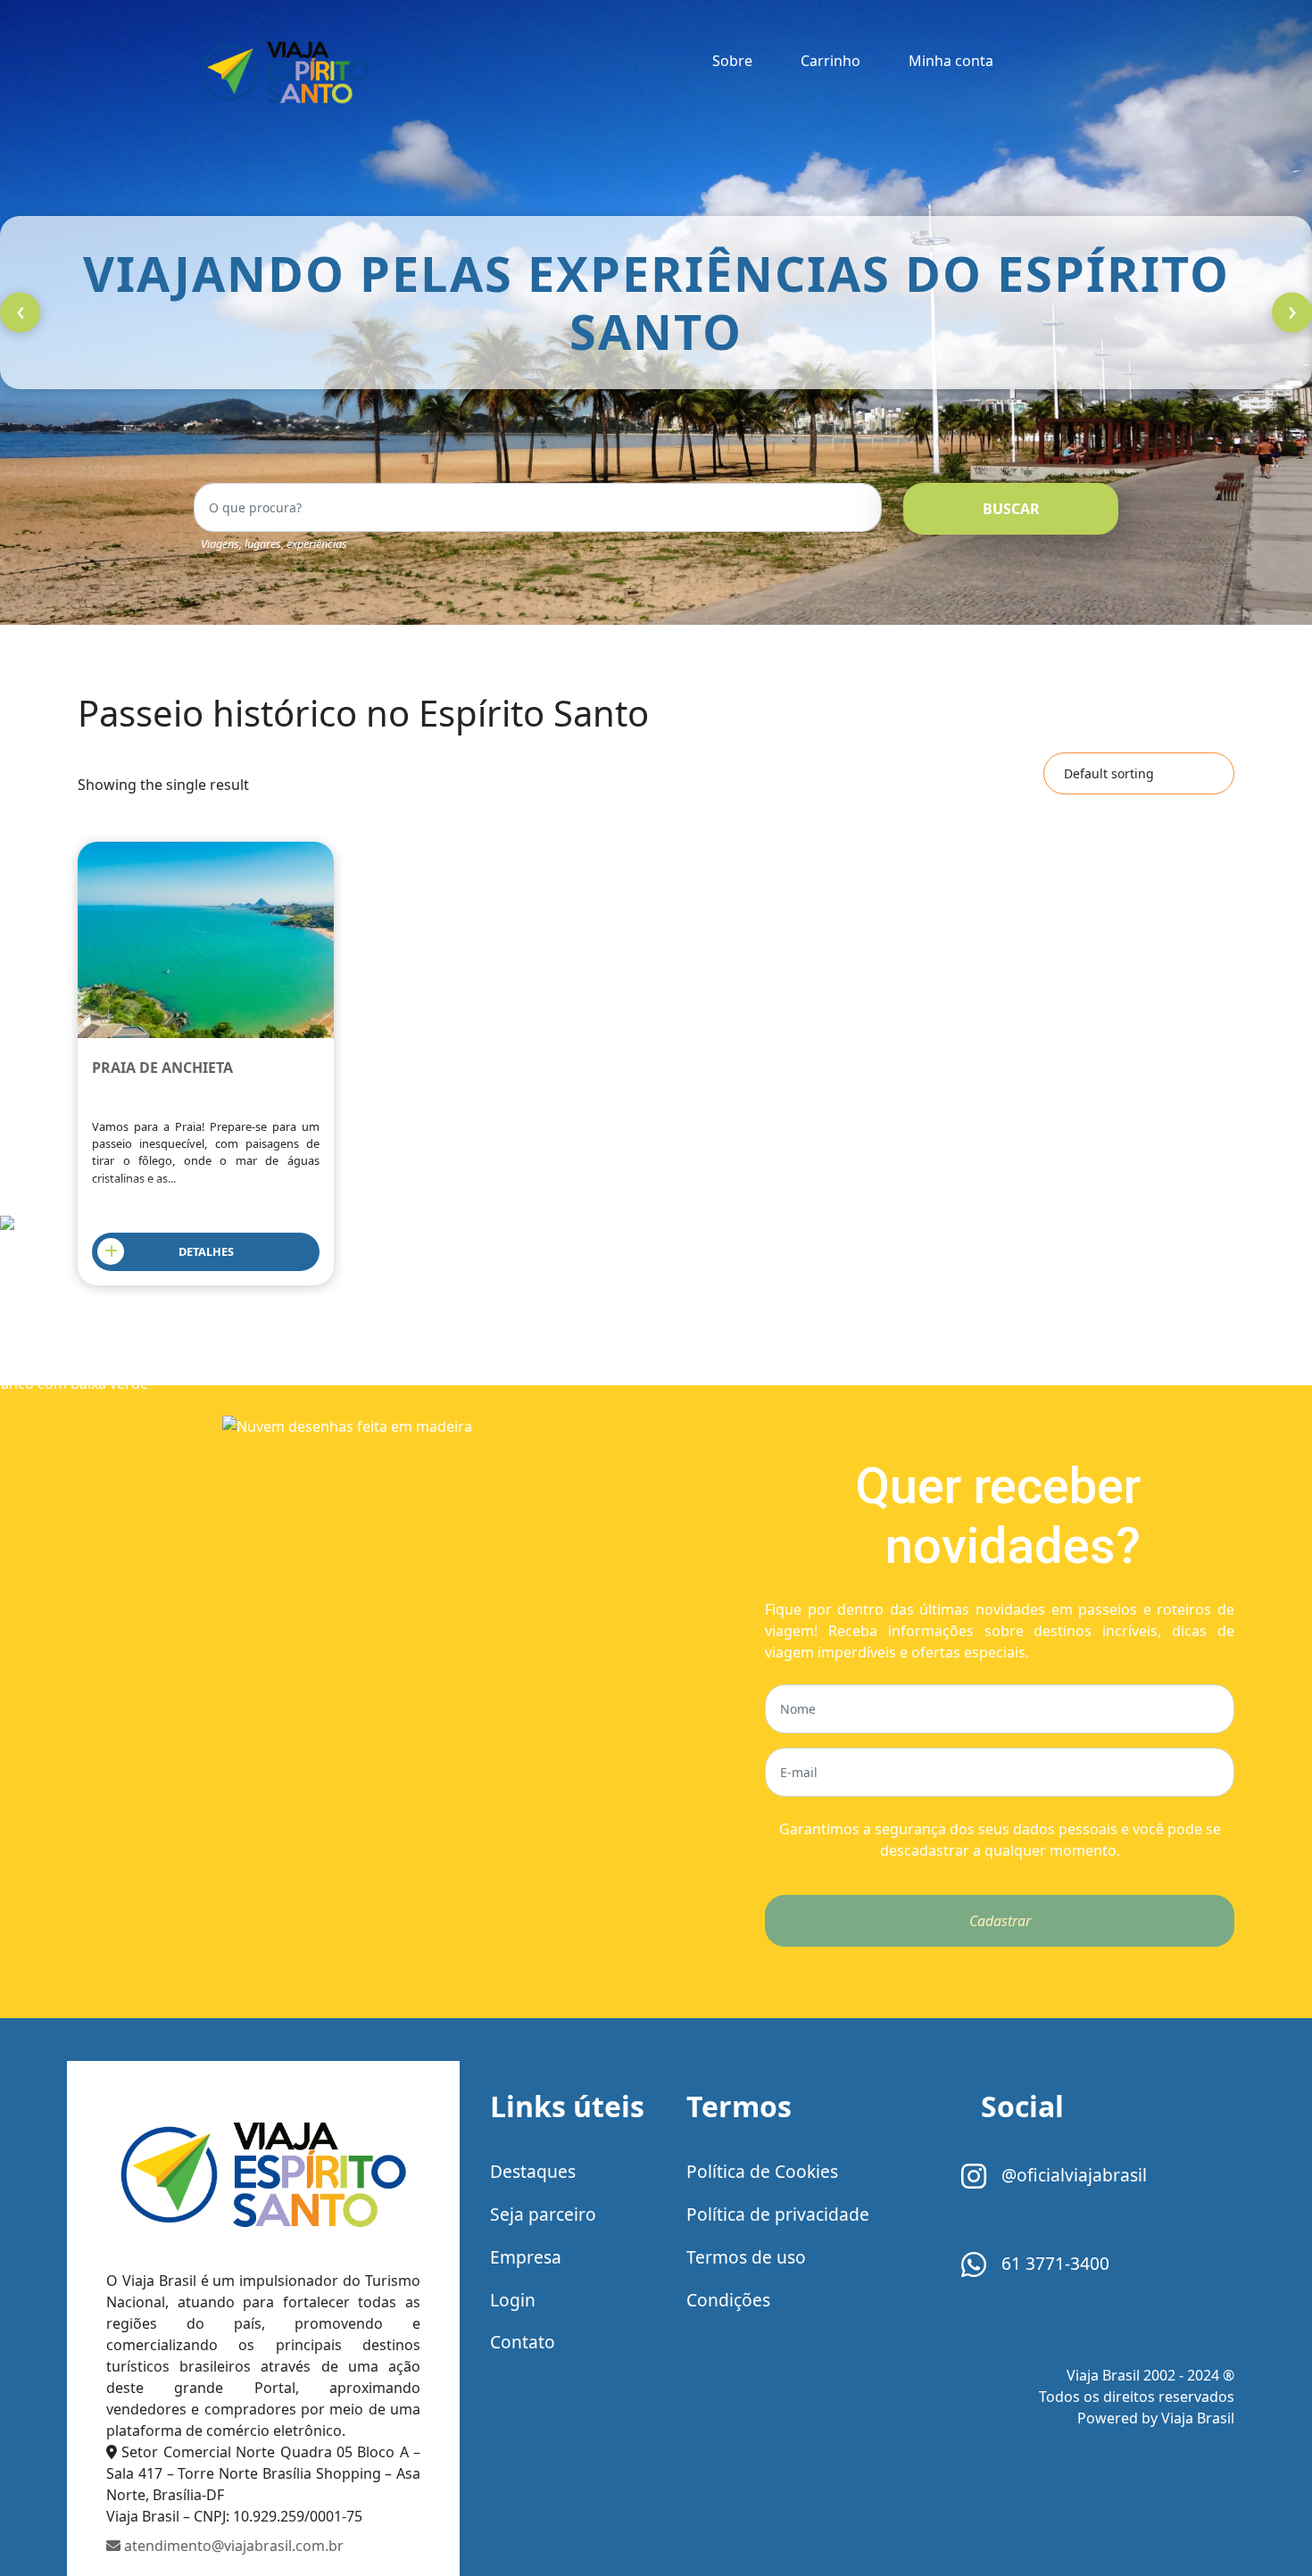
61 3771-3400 (1053, 2263)
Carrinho (830, 61)
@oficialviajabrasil (1072, 2175)
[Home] (263, 2178)
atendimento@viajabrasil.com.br (232, 2546)
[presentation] (20, 313)
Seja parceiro (543, 2214)
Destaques (533, 2171)
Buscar (1011, 509)
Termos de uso (746, 2257)
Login (513, 2300)
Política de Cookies (762, 2171)
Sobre (732, 61)
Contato (523, 2342)
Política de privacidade (778, 2214)
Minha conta (951, 61)
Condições (728, 2300)
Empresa (526, 2257)
